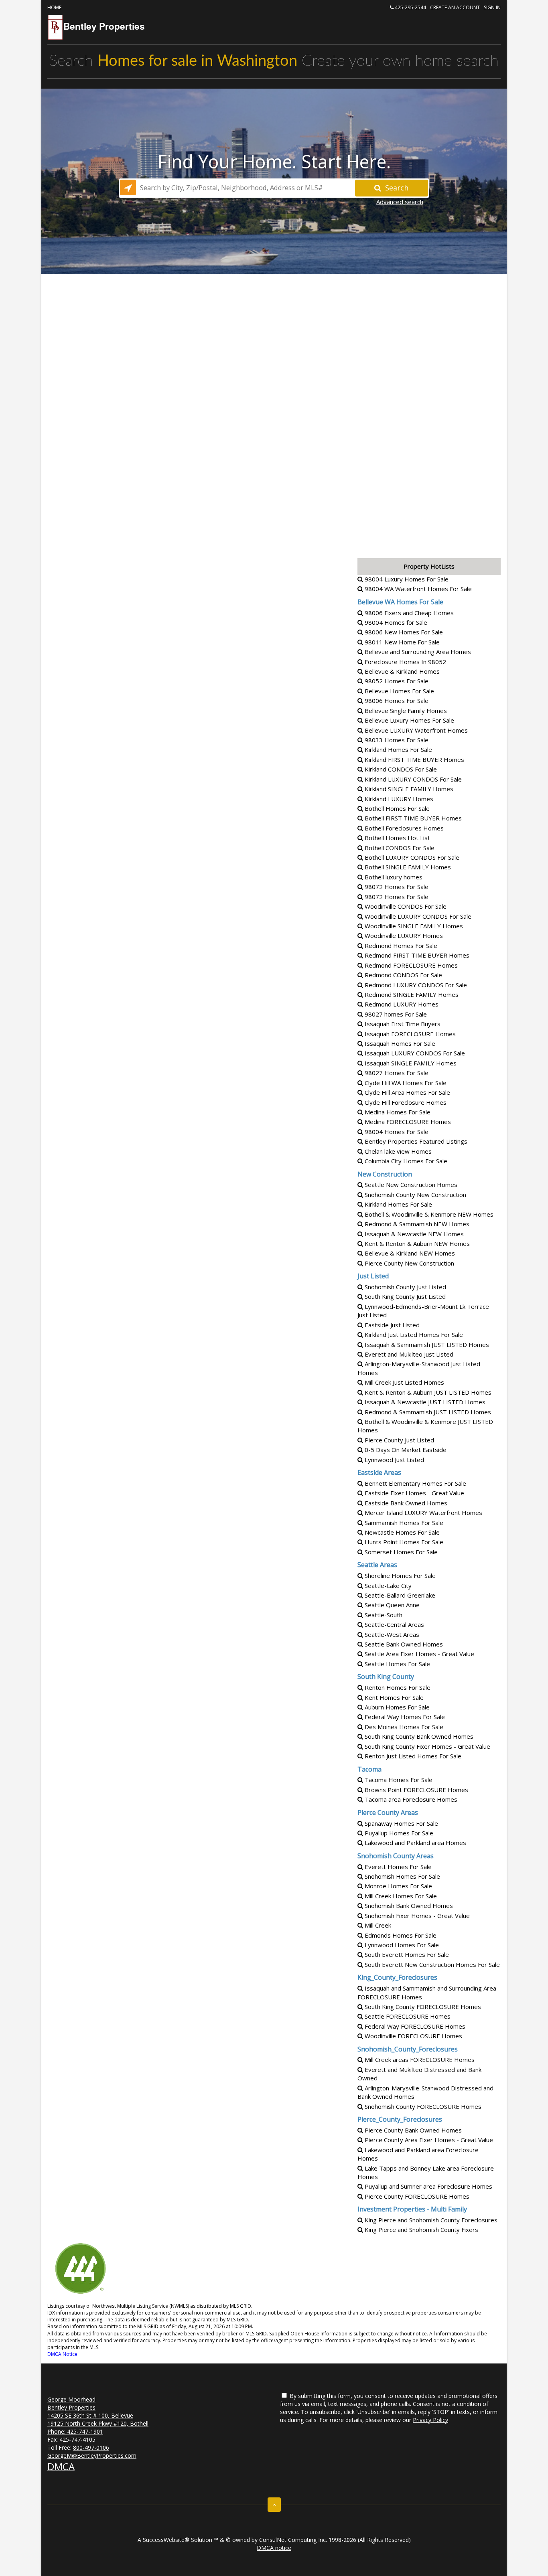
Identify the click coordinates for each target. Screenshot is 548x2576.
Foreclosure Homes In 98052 (405, 662)
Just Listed (373, 1276)
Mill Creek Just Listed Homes (404, 1382)
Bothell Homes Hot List (397, 838)
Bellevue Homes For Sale (399, 691)
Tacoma (369, 1769)
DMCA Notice (62, 2354)
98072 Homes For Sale (396, 887)
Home (54, 7)
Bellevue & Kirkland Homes (401, 671)
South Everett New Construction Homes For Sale (431, 1964)
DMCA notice (274, 2548)
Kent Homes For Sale (393, 1697)
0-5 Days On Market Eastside (405, 1450)
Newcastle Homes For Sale (401, 1532)
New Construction (385, 1174)
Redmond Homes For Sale (400, 946)
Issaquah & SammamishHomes (426, 1345)
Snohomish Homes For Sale (402, 1876)
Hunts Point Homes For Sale (403, 1542)
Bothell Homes (412, 818)
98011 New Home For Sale (401, 642)
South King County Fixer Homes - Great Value (427, 1746)
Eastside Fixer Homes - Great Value (414, 1493)
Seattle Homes (407, 2016)
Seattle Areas (377, 1565)
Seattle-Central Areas (394, 1624)
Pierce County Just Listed (399, 1440)
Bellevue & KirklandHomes (409, 1253)
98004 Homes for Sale (395, 622)
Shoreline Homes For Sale (399, 1576)
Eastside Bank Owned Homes (405, 1503)
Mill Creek (377, 1925)
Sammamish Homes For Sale (403, 1523)
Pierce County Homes (416, 2196)
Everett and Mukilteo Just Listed (408, 1354)
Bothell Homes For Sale (396, 808)
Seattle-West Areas (391, 1634)
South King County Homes (422, 2007)
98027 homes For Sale (395, 1014)
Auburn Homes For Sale (396, 1707)
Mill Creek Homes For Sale (400, 1896)
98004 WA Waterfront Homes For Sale (417, 589)
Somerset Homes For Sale (400, 1552)
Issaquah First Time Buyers (402, 1024)
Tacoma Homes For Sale (398, 1780)
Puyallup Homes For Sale (398, 1833)
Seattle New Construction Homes (410, 1185)
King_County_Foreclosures (397, 1977)
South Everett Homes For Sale (406, 1954)
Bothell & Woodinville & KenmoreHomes (428, 1214)
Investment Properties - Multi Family (412, 2209)
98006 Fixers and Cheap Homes (408, 613)
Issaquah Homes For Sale (399, 1043)
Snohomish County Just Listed (405, 1287)
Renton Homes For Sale (397, 1687)
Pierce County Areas (388, 1813)
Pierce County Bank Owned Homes (412, 2130)
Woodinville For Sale (405, 906)
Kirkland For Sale (400, 769)
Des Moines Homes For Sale (403, 1727)
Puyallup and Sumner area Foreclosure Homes (428, 2186)
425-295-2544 (410, 7)
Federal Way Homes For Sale (404, 1717)
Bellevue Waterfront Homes (415, 730)
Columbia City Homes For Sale (405, 1161)
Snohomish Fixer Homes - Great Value (416, 1916)
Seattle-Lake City (387, 1586)
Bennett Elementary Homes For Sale (415, 1483)
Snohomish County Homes (422, 2106)
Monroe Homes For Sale (398, 1886)
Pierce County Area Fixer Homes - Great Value (428, 2140)
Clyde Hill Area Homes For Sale (407, 1092)
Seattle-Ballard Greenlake (399, 1595)
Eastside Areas (379, 1472)
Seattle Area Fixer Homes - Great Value (419, 1654)
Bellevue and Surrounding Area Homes (417, 652)
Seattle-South (383, 1615)
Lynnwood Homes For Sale (401, 1945)
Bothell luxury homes (393, 877)
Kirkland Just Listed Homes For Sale (413, 1335)
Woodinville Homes (413, 926)
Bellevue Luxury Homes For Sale (409, 720)
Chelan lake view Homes (397, 1151)
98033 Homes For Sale (396, 740)
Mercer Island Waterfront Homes (423, 1513)
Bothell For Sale (399, 848)
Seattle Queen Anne (391, 1605)
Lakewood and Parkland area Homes (415, 1843)
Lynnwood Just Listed (394, 1460)
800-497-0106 (91, 2447)
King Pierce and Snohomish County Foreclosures (430, 2220)
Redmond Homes (416, 955)
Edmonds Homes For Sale (400, 1935)
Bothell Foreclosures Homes (403, 828)
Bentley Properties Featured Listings (415, 1141)
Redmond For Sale (403, 975)
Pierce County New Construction (409, 1263)
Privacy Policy (430, 2420)
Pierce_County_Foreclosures (400, 2119)
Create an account (455, 7)
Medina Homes (407, 1122)
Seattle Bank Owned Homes (403, 1644)
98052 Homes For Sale (396, 681)
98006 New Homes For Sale (403, 632)
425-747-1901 (85, 2431)
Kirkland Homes (414, 759)
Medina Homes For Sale (397, 1112)
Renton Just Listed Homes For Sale (412, 1756)
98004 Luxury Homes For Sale (406, 579)
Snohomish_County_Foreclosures (408, 2049)
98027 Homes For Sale (396, 1073)
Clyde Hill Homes (405, 1102)
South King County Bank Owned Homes (418, 1736)
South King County (386, 1677)
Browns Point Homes (416, 1790)
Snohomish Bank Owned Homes (408, 1906)
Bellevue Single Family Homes (405, 711)
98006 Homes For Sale (396, 701)
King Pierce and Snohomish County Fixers (421, 2230)
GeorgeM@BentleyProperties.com (92, 2456)
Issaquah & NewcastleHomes (413, 1234)
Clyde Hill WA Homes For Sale (405, 1083)
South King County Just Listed (404, 1296)
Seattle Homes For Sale (397, 1664)
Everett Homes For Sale (397, 1867)
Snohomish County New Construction (415, 1195)
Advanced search (400, 202)
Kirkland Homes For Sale (398, 749)
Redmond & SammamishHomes (416, 1224)
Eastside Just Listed (391, 1325)
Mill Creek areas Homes (419, 2060)
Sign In (492, 7)
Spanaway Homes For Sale (401, 1823)
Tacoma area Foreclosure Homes (410, 1799)
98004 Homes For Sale (396, 1132)
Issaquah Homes (409, 1034)
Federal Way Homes (414, 2026)
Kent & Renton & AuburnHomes (416, 1243)
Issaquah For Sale (414, 1053)
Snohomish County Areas (396, 1856)
